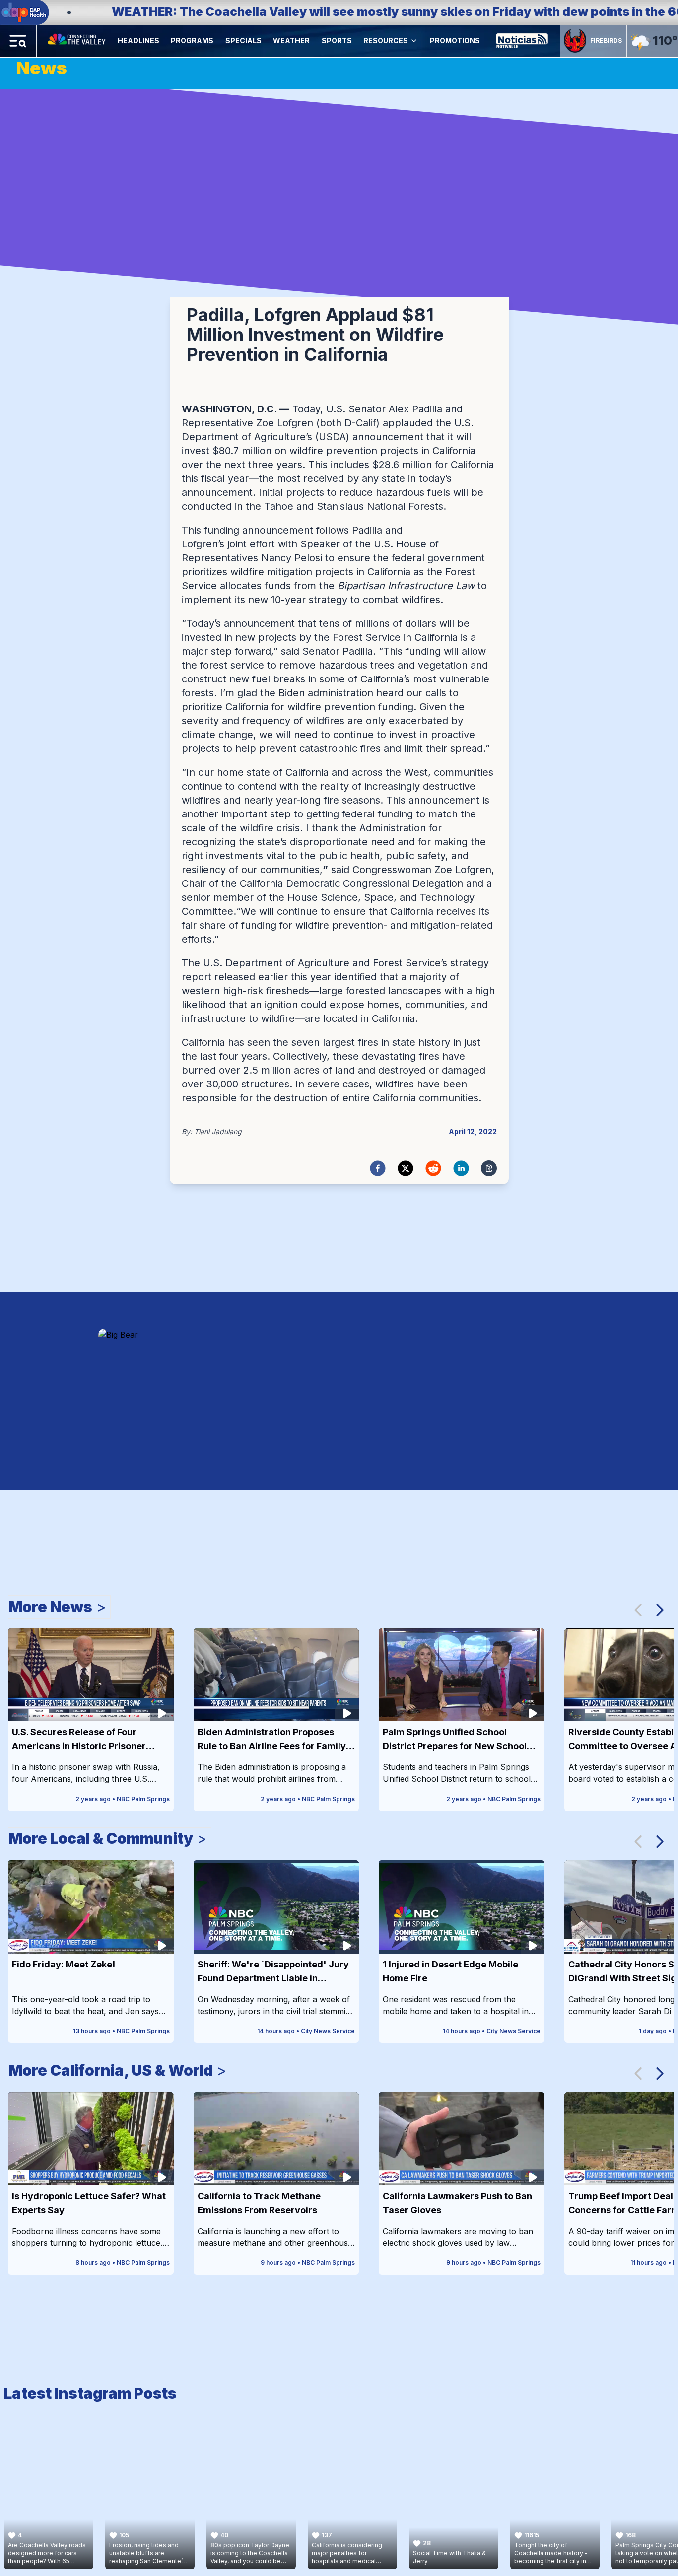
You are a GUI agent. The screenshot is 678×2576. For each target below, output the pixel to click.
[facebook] (378, 1168)
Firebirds (606, 40)
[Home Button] (77, 41)
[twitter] (406, 1168)
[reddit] (433, 1168)
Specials (243, 40)
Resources (386, 40)
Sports (337, 40)
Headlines (138, 40)
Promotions (455, 40)
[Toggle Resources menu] (414, 41)
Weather (291, 40)
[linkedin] (461, 1168)
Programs (192, 40)
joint (237, 544)
